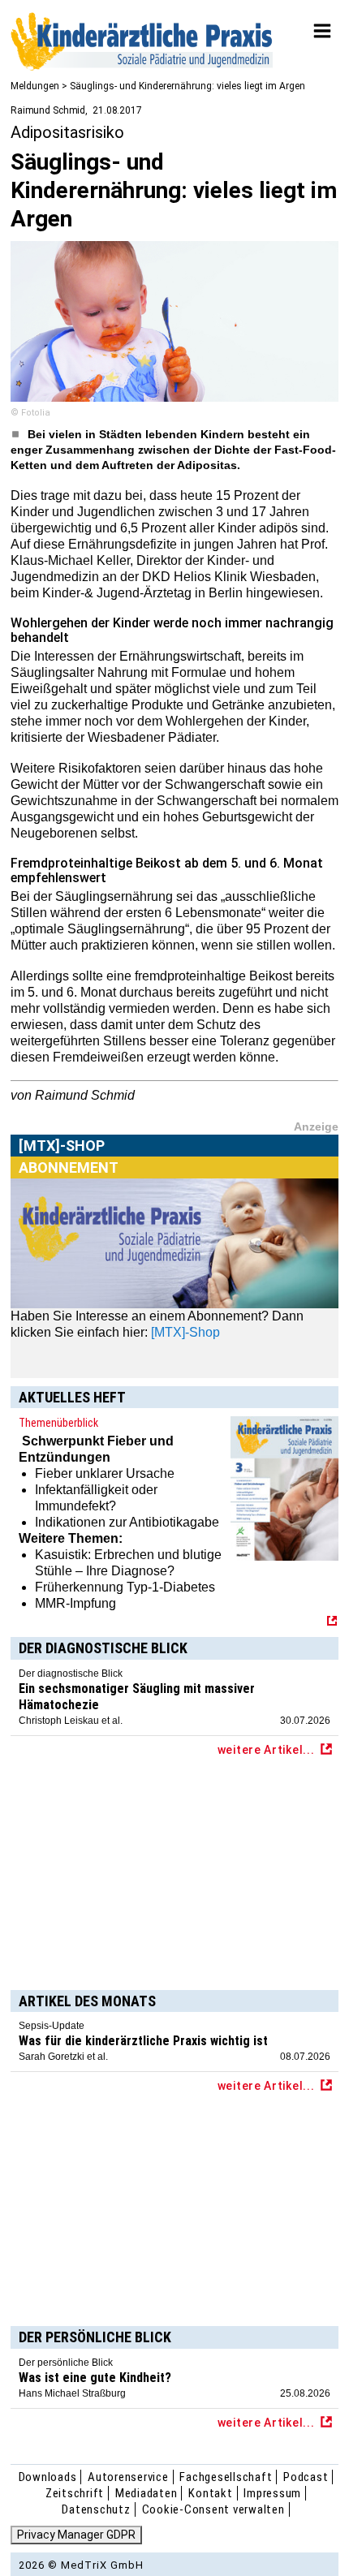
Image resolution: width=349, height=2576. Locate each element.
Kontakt (210, 2493)
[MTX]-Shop (62, 1164)
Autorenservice (128, 2477)
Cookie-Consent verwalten (213, 2509)
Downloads (48, 2477)
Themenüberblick (58, 1423)
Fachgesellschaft (226, 2477)
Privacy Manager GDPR (76, 2535)
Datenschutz (96, 2509)
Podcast (306, 2477)
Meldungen (35, 86)
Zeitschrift (75, 2493)
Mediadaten (146, 2493)
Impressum (272, 2493)
